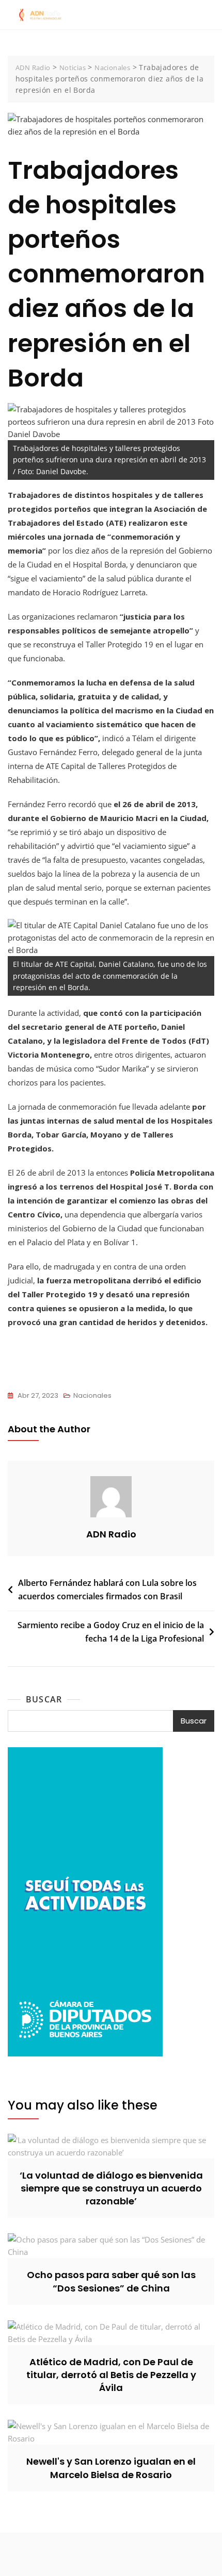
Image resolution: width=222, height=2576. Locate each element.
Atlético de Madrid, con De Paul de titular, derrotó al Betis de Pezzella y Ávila (111, 2375)
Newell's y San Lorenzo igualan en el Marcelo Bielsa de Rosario (111, 2468)
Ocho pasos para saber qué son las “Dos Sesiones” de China (111, 2281)
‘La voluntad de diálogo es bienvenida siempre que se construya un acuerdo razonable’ (111, 2188)
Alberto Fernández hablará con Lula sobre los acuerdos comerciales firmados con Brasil (107, 1590)
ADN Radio (111, 1534)
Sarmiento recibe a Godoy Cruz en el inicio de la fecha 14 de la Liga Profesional (111, 1632)
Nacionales (92, 1395)
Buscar (44, 1699)
